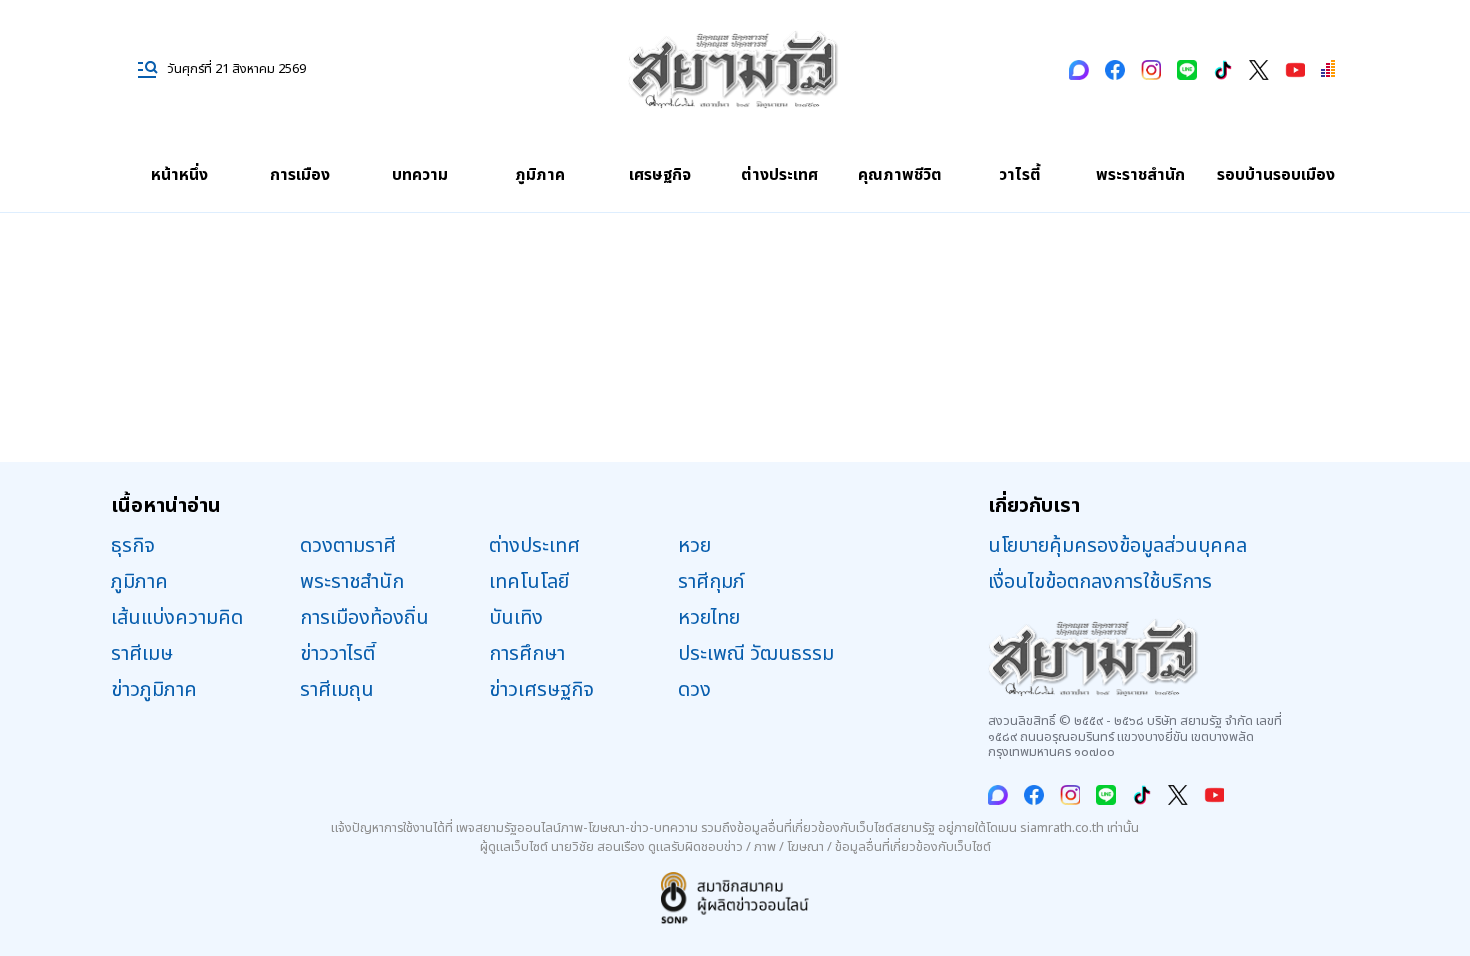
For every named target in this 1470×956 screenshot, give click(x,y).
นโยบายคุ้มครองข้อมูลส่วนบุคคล (1117, 546)
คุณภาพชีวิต (900, 175)
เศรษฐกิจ (660, 175)
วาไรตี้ (1020, 175)
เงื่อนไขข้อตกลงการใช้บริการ (1100, 582)
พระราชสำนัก (1140, 175)
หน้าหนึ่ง (179, 175)
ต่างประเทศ (779, 175)
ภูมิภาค (540, 175)
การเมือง (300, 175)
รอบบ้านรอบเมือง (1276, 175)
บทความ (420, 175)
